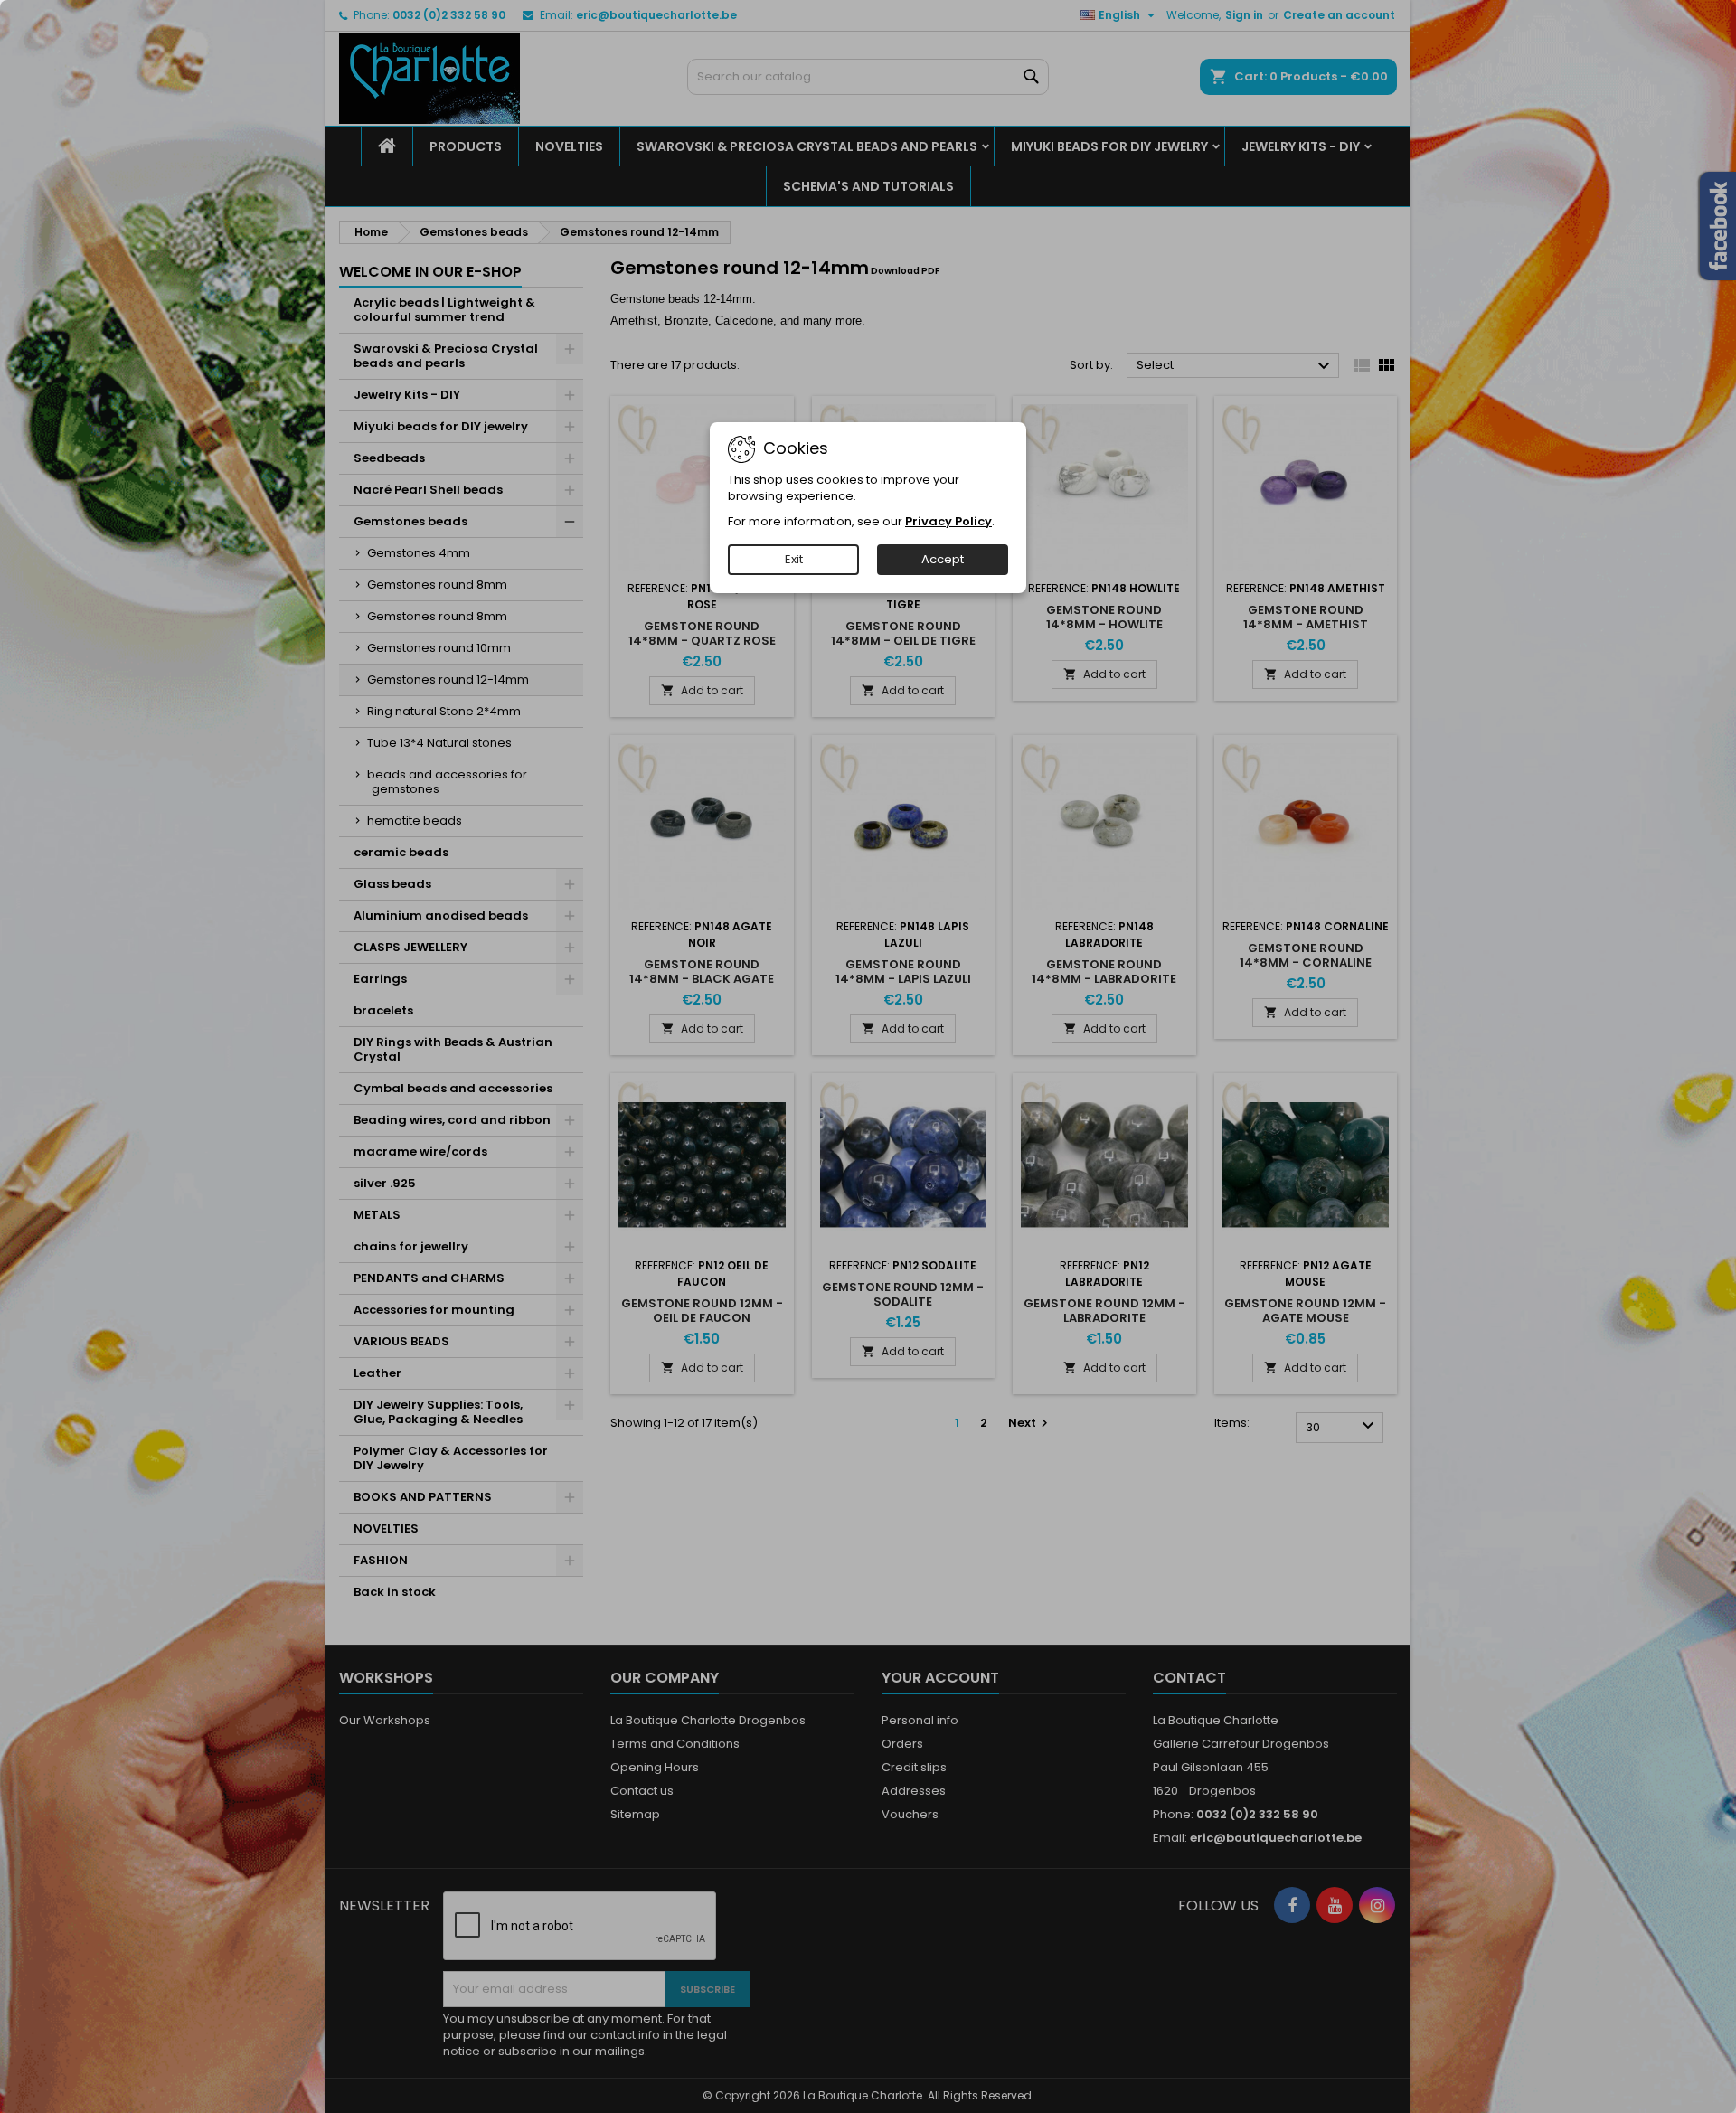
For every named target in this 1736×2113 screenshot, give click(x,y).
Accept (943, 559)
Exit (794, 559)
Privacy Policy (948, 521)
